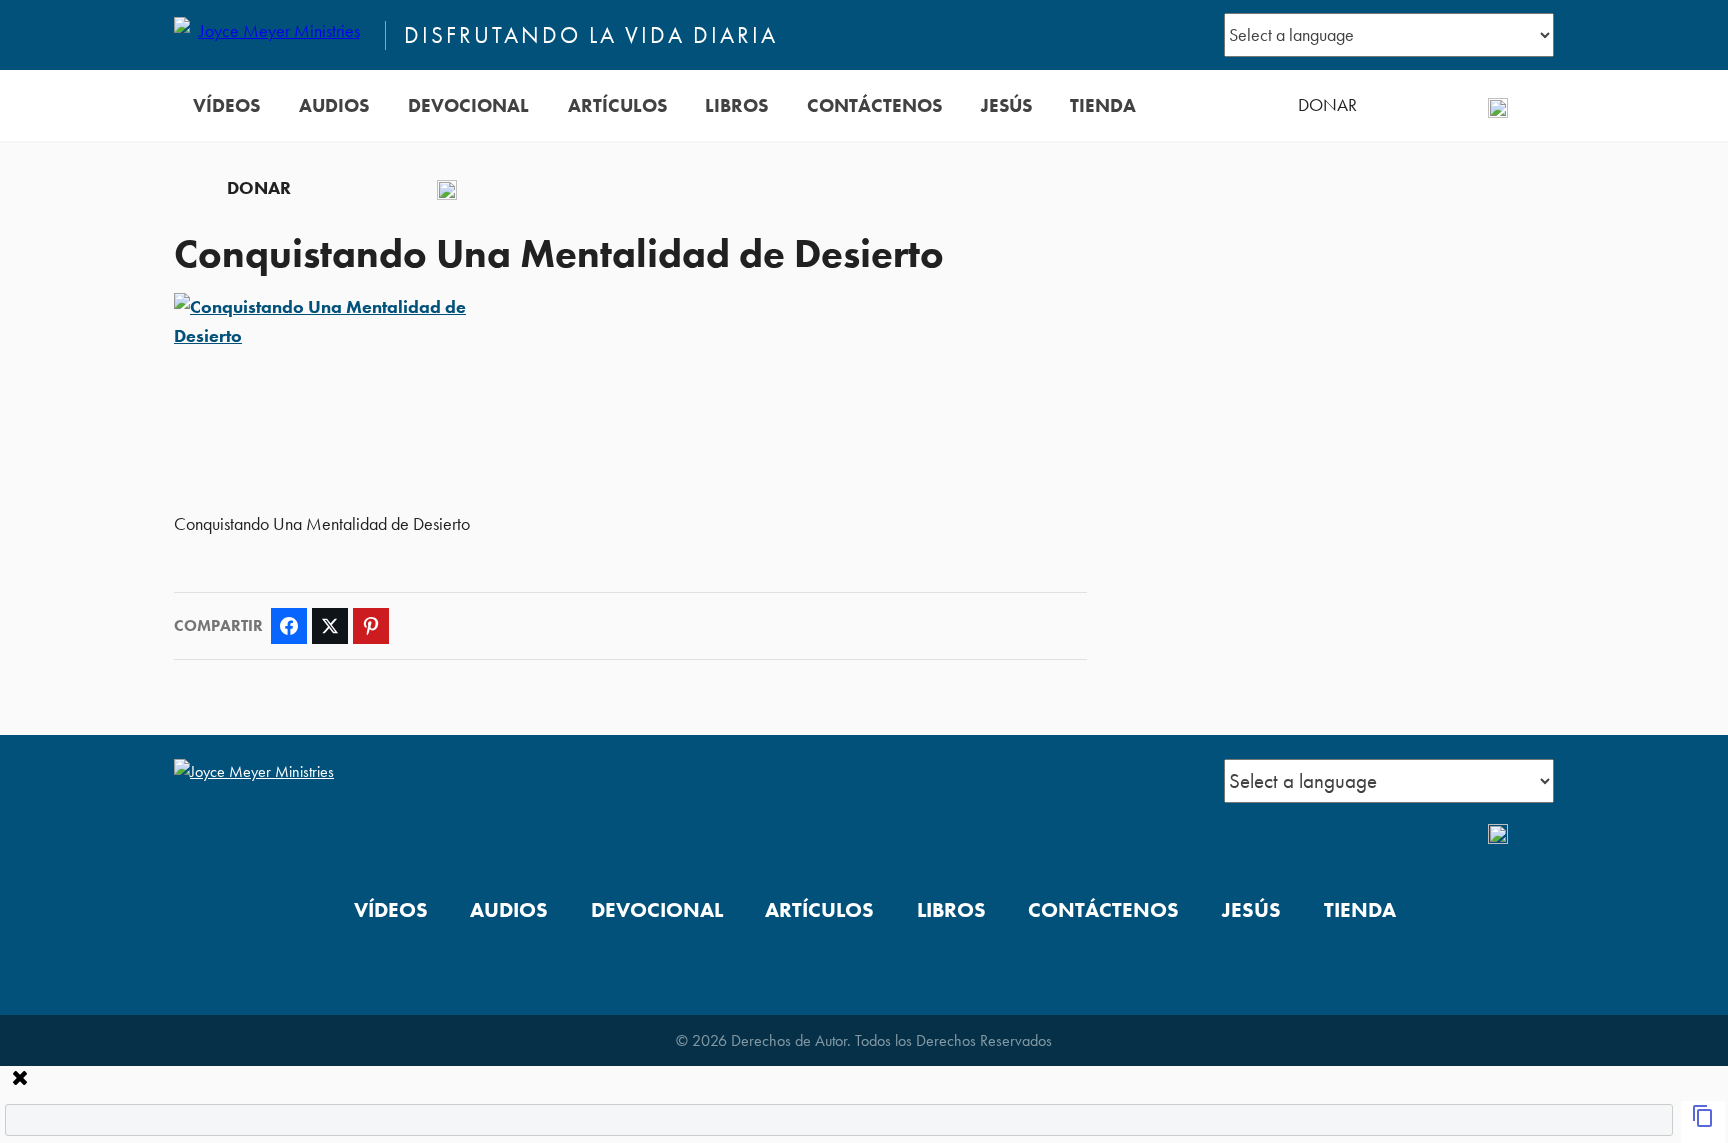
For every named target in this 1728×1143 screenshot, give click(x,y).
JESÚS (1006, 105)
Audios (334, 105)
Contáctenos (874, 105)
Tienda (1103, 105)
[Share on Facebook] (289, 626)
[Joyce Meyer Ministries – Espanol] (271, 35)
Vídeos (226, 105)
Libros (736, 105)
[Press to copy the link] (1703, 1122)
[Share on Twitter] (330, 626)
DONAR (1327, 105)
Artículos (617, 105)
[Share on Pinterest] (371, 626)
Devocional (468, 105)
